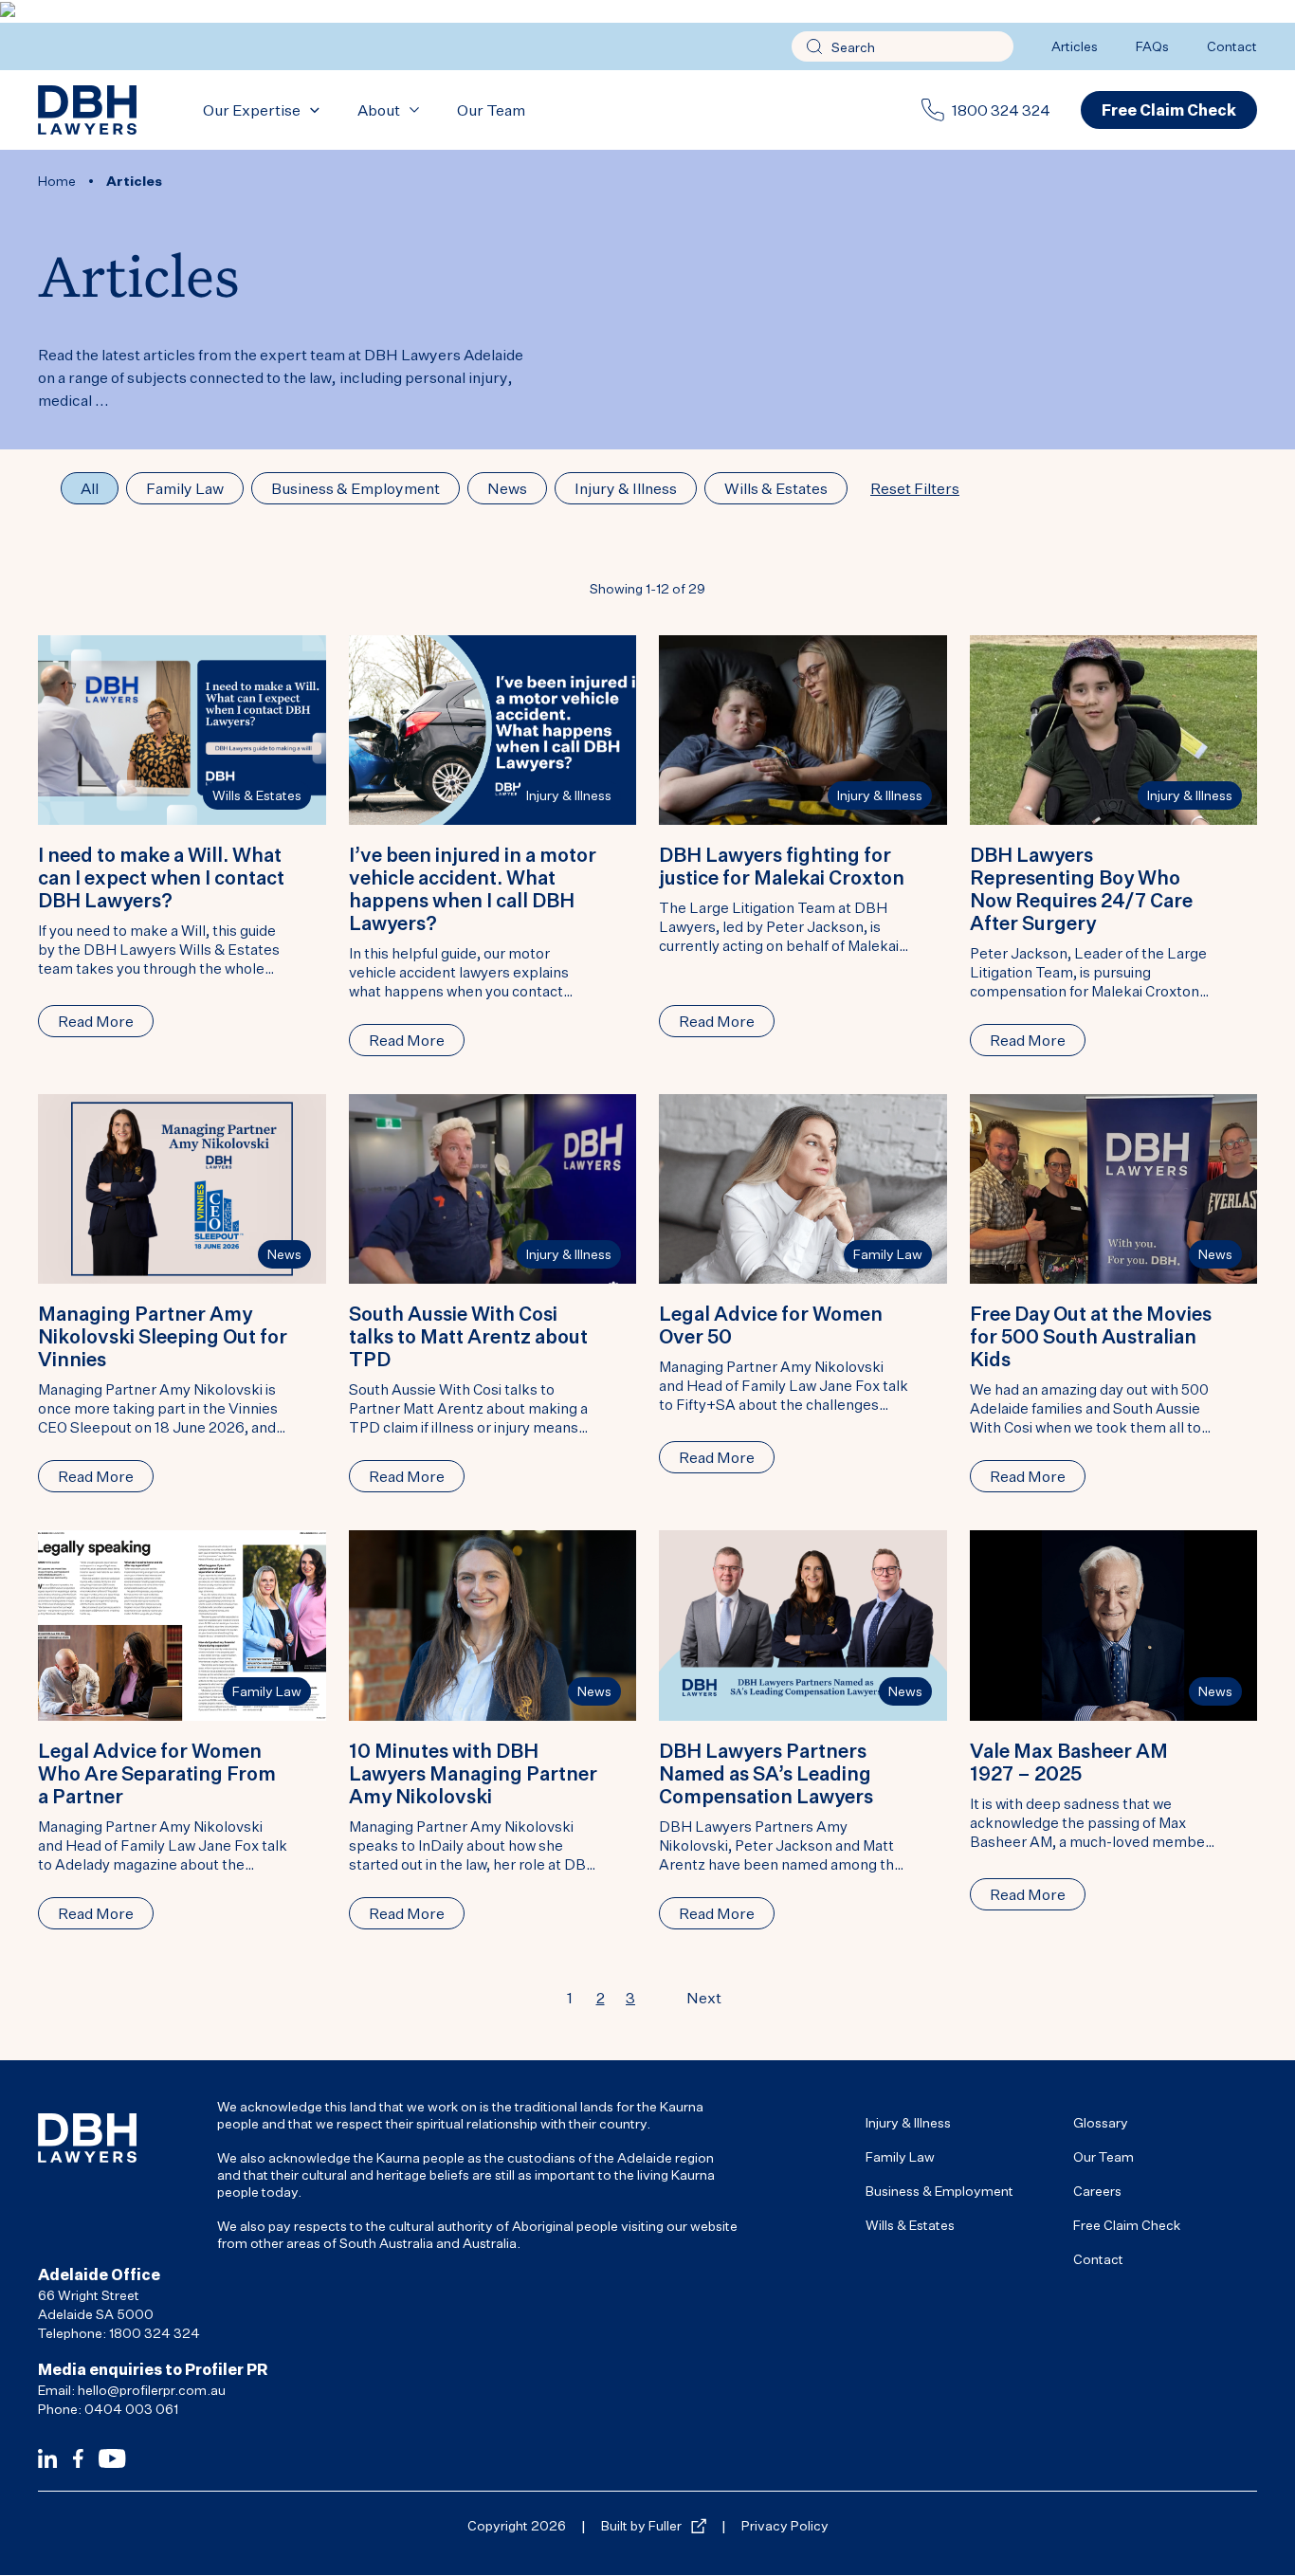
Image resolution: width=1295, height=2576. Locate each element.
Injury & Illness (569, 795)
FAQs (1152, 46)
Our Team (491, 110)
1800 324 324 (1001, 110)
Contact (1232, 46)
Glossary (1101, 2122)
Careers (1097, 2191)
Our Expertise (252, 110)
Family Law (888, 1254)
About (379, 110)
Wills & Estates (257, 795)
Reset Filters (915, 488)
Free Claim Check (1127, 2225)
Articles (1075, 46)
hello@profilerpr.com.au (152, 2390)
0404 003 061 (131, 2409)
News (284, 1254)
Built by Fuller (641, 2525)
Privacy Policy (785, 2525)
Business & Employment (939, 2191)
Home (57, 181)
